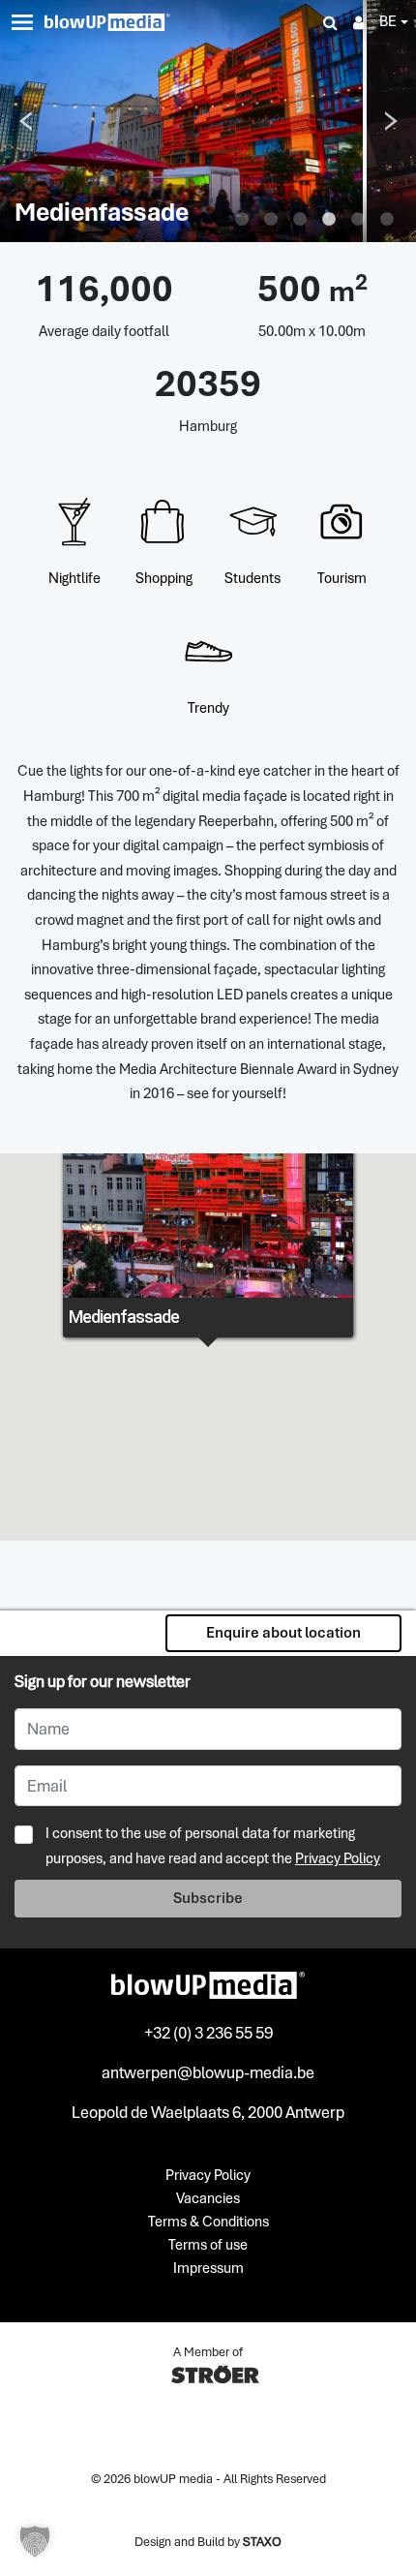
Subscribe (208, 1898)
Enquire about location (283, 1633)
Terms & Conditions (208, 2223)
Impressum (208, 2269)
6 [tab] (387, 220)
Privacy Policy (338, 1858)
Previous (25, 121)
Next (391, 121)
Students (253, 578)
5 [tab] (358, 220)
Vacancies (208, 2199)
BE (388, 21)
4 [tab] (329, 220)
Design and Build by (208, 2542)
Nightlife (74, 578)
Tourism (342, 578)
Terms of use (208, 2246)
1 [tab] (242, 220)
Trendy (208, 708)
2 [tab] (271, 220)
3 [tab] (300, 220)
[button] (35, 2541)
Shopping (164, 578)
